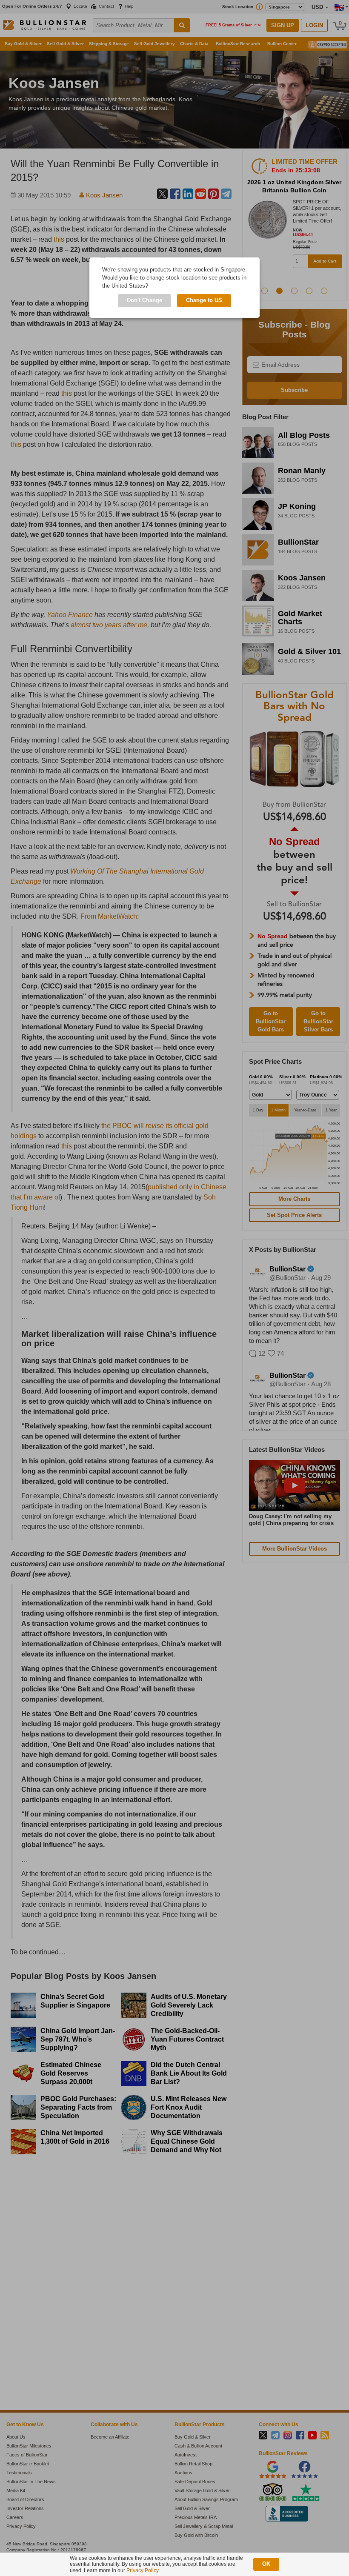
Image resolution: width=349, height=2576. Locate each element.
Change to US (204, 300)
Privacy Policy (142, 2570)
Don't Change (144, 300)
